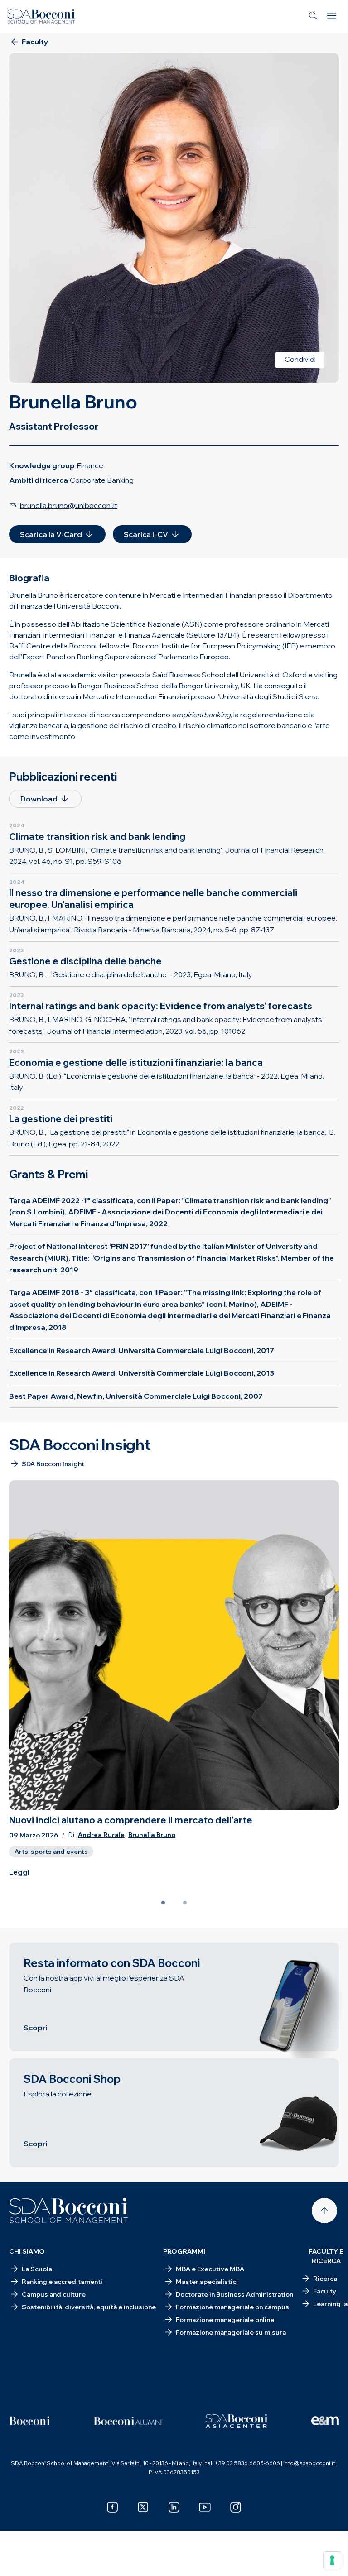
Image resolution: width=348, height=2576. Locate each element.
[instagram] (236, 2507)
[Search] (314, 16)
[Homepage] (69, 2211)
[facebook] (112, 2507)
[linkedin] (174, 2507)
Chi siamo (27, 2251)
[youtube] (205, 2507)
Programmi (184, 2251)
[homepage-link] (41, 16)
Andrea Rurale (101, 1835)
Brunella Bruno (152, 1835)
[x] (143, 2507)
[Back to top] (324, 2211)
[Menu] (332, 16)
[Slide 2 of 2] (185, 1903)
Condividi (300, 359)
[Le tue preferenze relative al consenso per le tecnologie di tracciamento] (332, 2560)
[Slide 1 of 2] (163, 1903)
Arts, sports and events (51, 1852)
